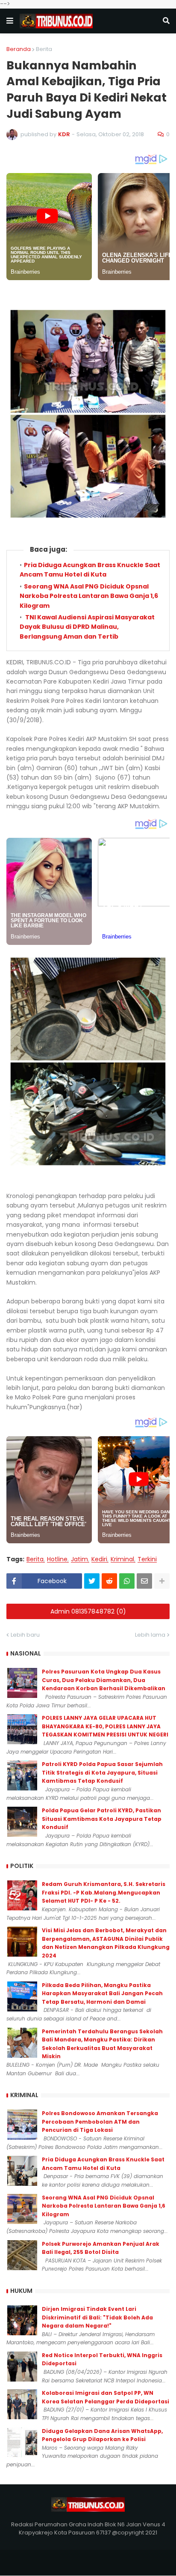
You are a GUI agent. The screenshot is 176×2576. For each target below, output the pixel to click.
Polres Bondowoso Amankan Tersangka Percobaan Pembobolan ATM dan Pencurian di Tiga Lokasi (100, 2122)
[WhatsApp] (127, 1581)
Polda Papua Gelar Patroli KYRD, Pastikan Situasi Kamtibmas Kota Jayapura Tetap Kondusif (102, 1819)
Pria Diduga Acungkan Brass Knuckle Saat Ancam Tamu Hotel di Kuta (90, 570)
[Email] (144, 1581)
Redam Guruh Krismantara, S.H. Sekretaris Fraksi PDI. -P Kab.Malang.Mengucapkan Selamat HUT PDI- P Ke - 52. (104, 1892)
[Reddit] (109, 1581)
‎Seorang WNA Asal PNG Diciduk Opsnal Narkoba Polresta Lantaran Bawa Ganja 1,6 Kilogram (89, 596)
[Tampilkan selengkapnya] (162, 1581)
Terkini (147, 1559)
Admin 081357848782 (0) (88, 1611)
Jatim (79, 1559)
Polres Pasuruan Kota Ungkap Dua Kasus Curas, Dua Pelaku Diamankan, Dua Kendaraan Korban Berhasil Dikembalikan (104, 1680)
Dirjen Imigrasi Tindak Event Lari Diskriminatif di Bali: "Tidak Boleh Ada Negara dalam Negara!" (97, 2317)
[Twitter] (92, 1581)
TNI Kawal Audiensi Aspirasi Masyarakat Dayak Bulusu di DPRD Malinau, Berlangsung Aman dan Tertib (87, 627)
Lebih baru (25, 1635)
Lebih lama (150, 1635)
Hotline (57, 1559)
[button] (10, 21)
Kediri (99, 1559)
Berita (44, 49)
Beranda (19, 49)
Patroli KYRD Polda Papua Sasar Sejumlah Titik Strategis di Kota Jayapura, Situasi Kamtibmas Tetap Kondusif (102, 1772)
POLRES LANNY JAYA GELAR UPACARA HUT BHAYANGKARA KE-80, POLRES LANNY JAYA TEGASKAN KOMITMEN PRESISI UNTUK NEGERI (105, 1726)
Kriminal (122, 1559)
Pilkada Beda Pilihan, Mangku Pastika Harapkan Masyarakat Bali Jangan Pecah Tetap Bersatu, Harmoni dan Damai (102, 1993)
